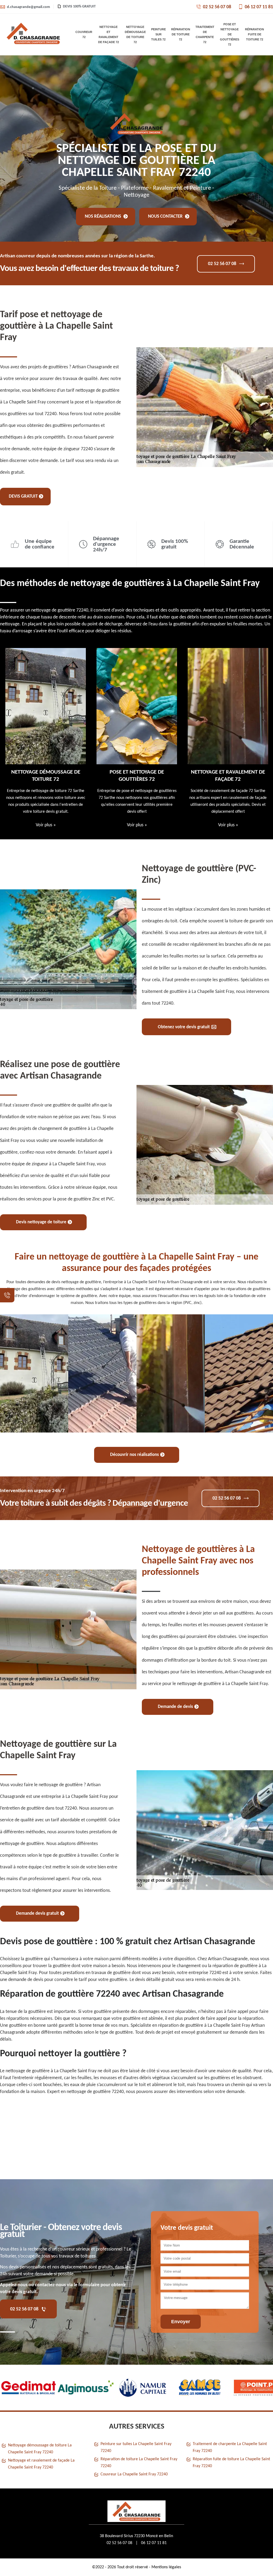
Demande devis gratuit (37, 1914)
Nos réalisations (103, 216)
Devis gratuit (23, 496)
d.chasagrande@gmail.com (28, 7)
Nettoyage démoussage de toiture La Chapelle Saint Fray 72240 (40, 2449)
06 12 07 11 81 (259, 7)
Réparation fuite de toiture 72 (254, 34)
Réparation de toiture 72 (181, 34)
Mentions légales (166, 2567)
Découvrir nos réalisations (135, 1455)
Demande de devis (175, 1707)
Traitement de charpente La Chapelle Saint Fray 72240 (230, 2447)
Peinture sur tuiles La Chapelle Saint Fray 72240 (136, 2447)
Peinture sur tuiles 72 (158, 34)
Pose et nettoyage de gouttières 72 (230, 34)
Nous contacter (166, 216)
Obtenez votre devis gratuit (184, 1027)
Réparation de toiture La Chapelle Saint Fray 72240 (139, 2463)
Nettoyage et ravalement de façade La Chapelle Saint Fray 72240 (41, 2464)
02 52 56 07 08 (217, 7)
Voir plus (46, 825)
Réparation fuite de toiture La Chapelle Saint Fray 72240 (231, 2463)
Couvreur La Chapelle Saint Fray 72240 (134, 2474)
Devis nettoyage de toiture (41, 1222)
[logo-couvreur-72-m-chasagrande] (33, 35)
